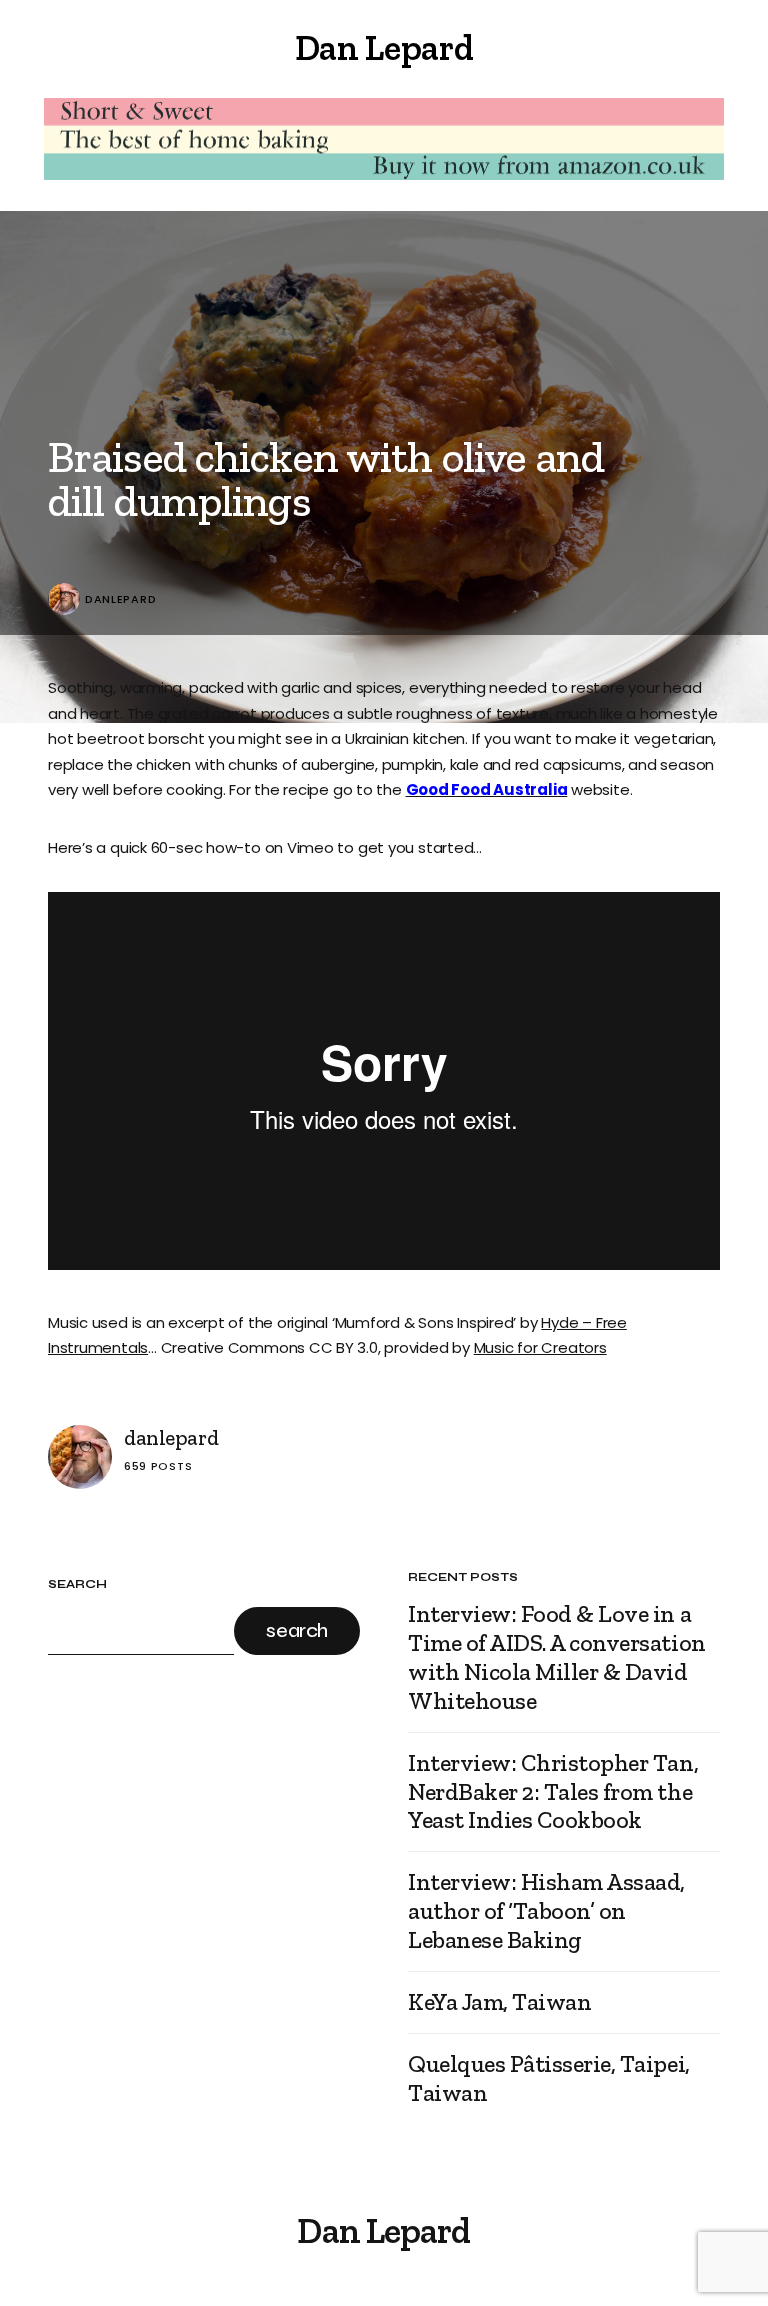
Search (77, 1584)
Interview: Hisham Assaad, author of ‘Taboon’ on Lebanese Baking (546, 1911)
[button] (56, 48)
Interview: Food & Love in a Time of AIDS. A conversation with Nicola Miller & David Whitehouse (557, 1657)
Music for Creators (540, 1347)
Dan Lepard (384, 47)
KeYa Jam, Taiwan (499, 2002)
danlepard (120, 599)
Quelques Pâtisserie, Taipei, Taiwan (549, 2078)
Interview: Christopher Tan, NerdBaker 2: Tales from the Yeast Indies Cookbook (553, 1792)
